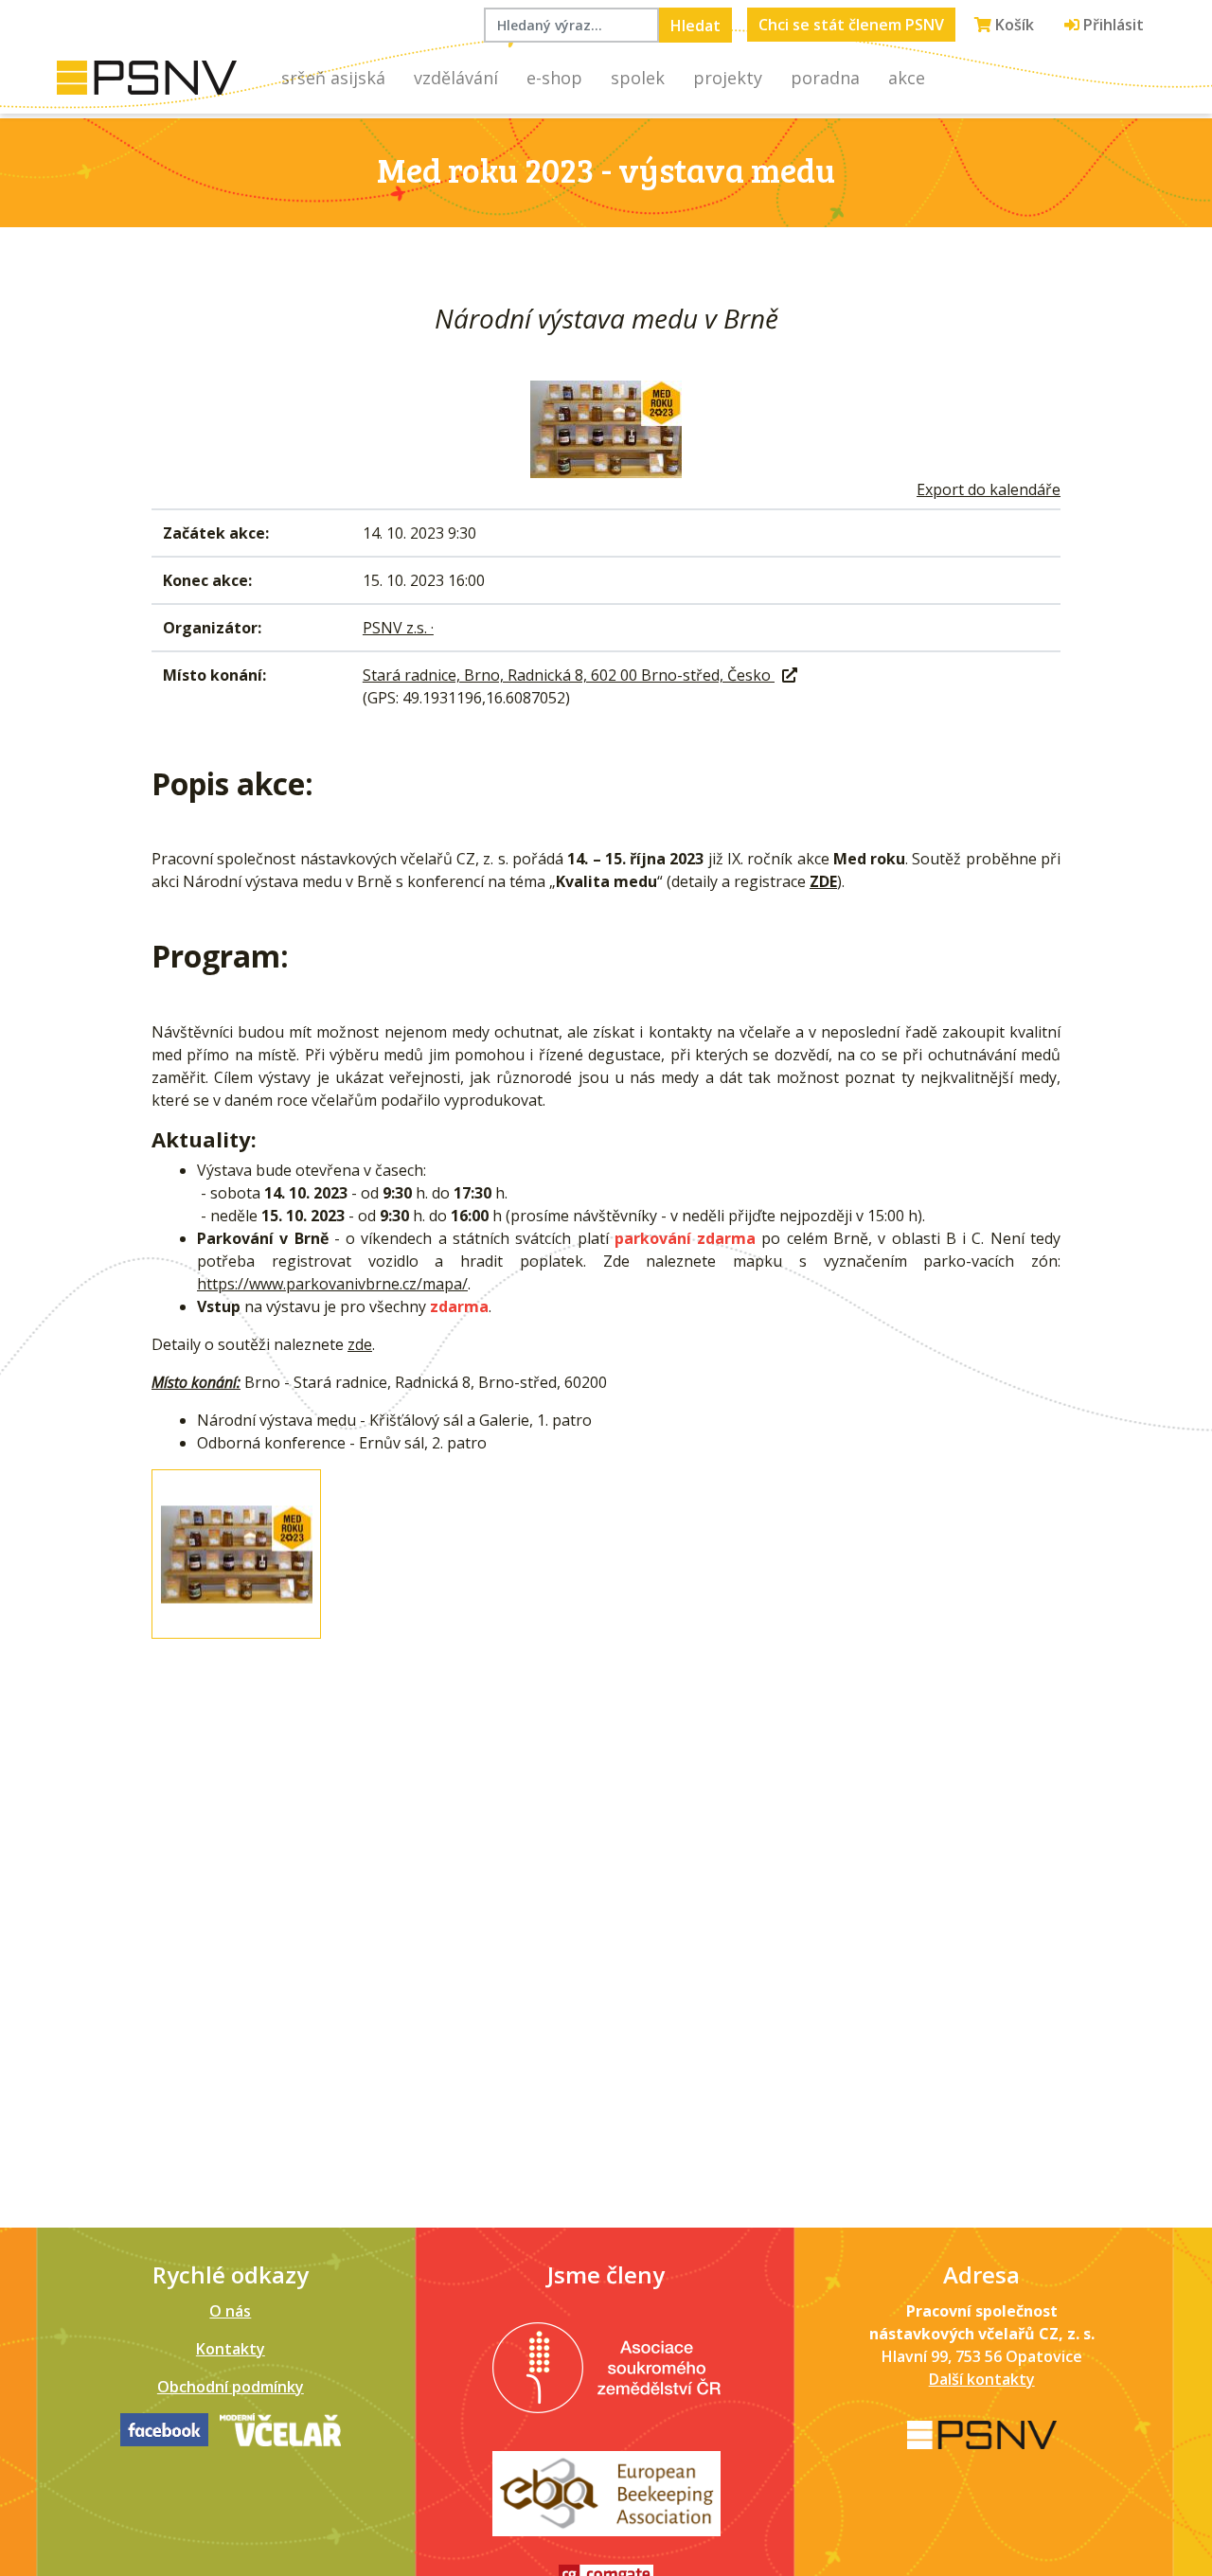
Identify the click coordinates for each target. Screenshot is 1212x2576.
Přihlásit (1112, 25)
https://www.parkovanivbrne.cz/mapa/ (332, 1284)
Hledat (695, 26)
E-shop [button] (554, 78)
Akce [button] (907, 78)
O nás (230, 2311)
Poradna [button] (825, 78)
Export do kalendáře (989, 489)
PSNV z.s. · (398, 628)
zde (360, 1344)
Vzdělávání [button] (456, 78)
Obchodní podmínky (231, 2387)
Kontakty (231, 2349)
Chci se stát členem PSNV (851, 25)
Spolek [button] (638, 78)
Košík (1013, 25)
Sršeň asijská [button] (333, 78)
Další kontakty (982, 2379)
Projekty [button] (728, 78)
